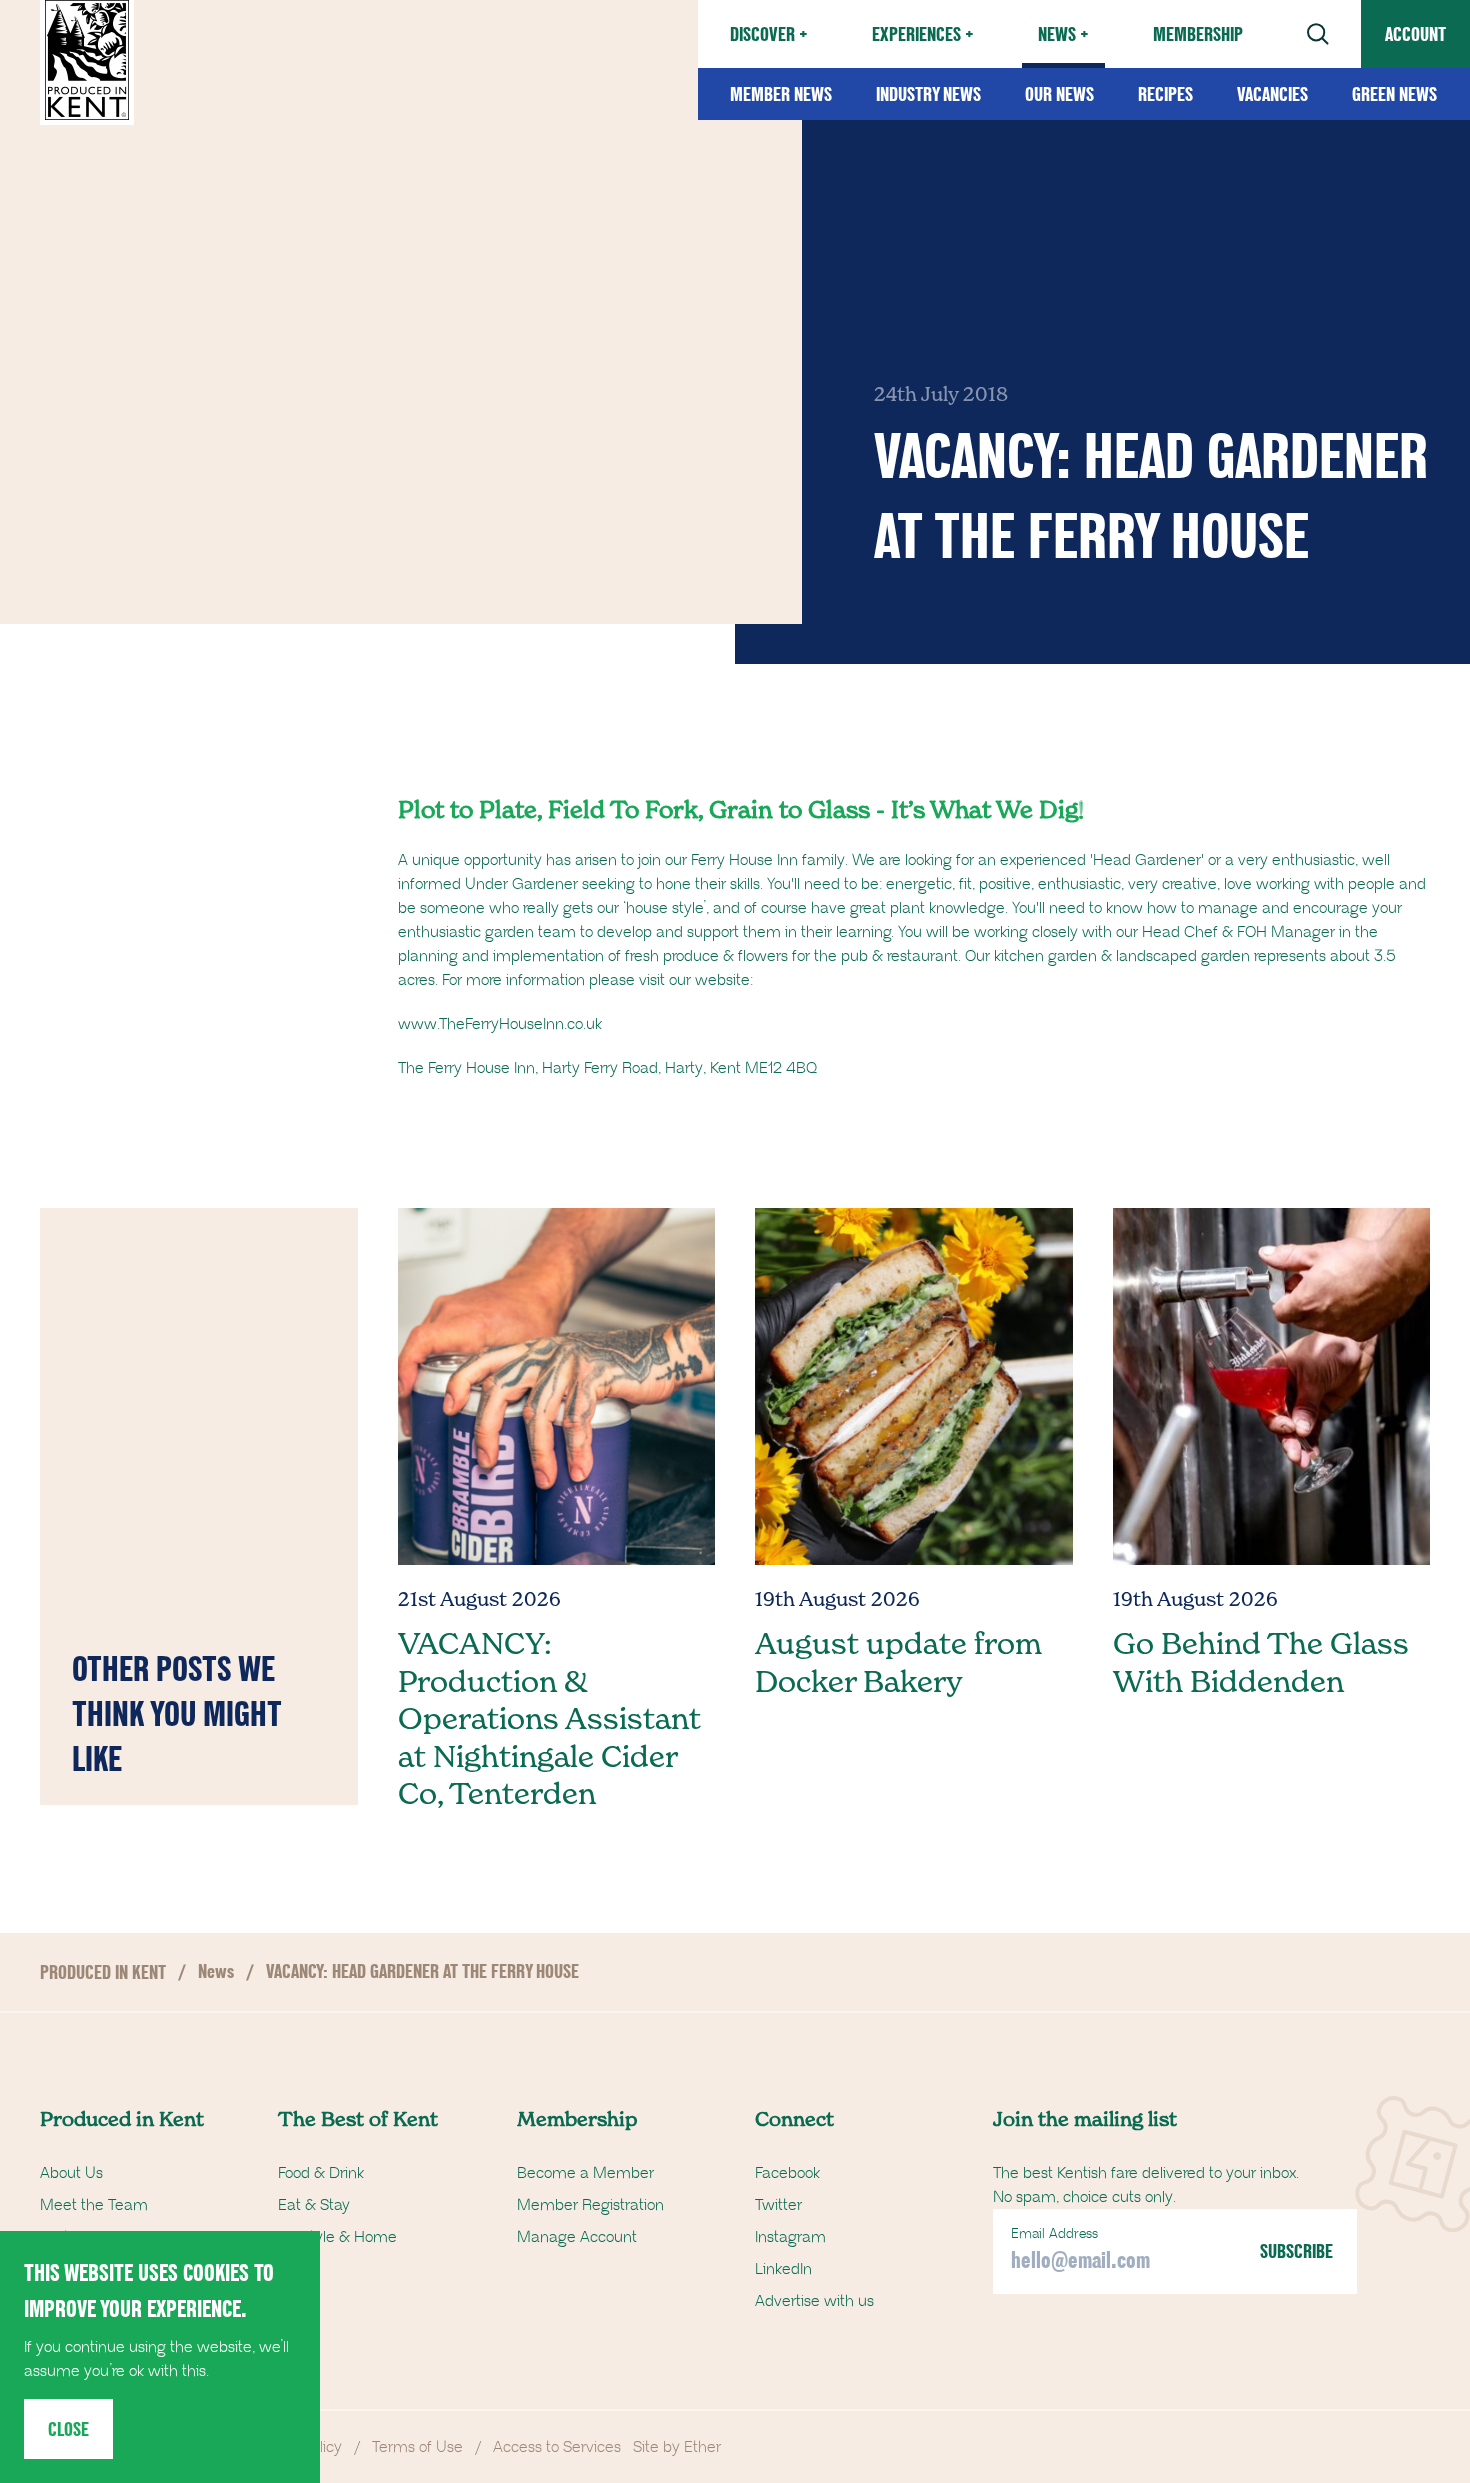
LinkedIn (783, 2269)
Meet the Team (94, 2205)
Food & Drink (321, 2173)
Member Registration (590, 2205)
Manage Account (577, 2237)
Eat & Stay (314, 2205)
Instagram (790, 2237)
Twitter (778, 2205)
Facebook (787, 2173)
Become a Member (585, 2173)
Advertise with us (814, 2301)
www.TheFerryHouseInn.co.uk (500, 1024)
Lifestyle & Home (337, 2237)
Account (1415, 34)
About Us (71, 2173)
